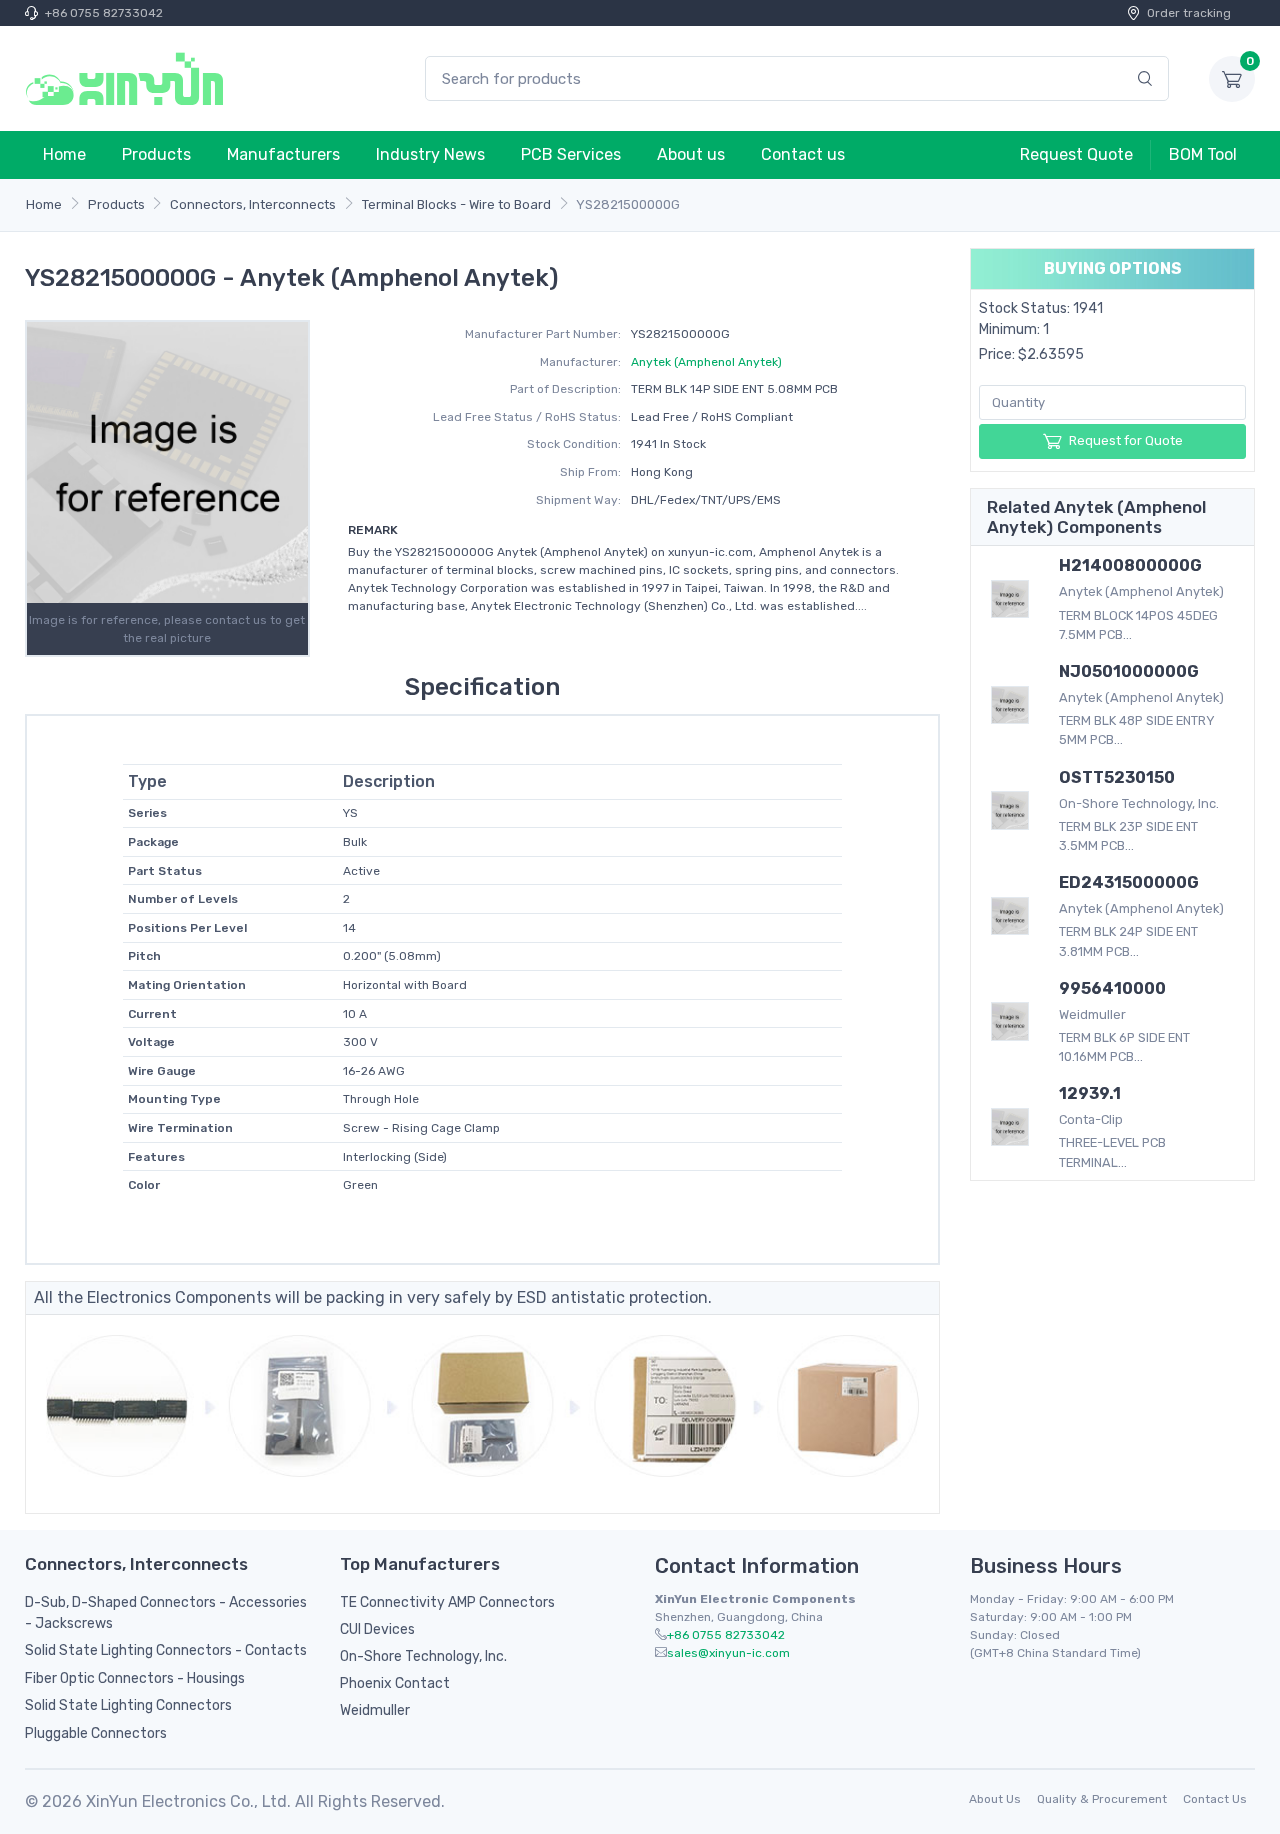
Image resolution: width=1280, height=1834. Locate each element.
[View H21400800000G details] (1010, 599)
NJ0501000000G (1129, 671)
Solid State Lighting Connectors (128, 1705)
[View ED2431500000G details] (1010, 916)
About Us (995, 1799)
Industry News (430, 154)
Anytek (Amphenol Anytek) (706, 362)
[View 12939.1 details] (1010, 1127)
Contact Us (1215, 1799)
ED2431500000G (1129, 882)
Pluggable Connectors (96, 1733)
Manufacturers (283, 154)
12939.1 (1090, 1093)
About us (691, 154)
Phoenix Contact (395, 1683)
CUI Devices (377, 1629)
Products (156, 154)
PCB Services (571, 154)
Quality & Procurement (1102, 1799)
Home (64, 154)
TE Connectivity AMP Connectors (447, 1602)
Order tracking (1189, 13)
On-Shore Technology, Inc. (423, 1656)
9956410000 (1112, 988)
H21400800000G (1130, 565)
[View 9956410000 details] (1010, 1021)
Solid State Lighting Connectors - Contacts (166, 1650)
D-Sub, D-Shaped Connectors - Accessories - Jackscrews (166, 1613)
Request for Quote (1126, 440)
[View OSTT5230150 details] (1010, 810)
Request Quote (1076, 154)
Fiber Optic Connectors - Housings (135, 1678)
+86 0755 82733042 (104, 13)
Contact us (803, 154)
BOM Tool (1203, 154)
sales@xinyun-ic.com (728, 1653)
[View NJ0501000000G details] (1010, 705)
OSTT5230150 (1117, 777)
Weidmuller (375, 1710)
